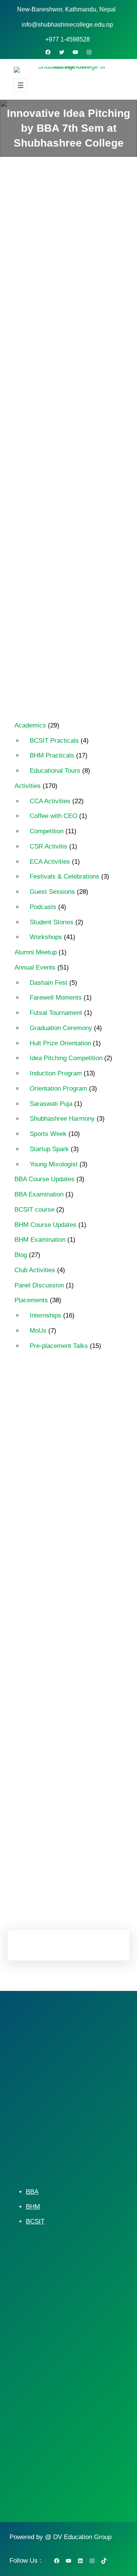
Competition (47, 831)
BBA (32, 2192)
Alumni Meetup (36, 952)
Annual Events (78, 336)
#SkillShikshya (48, 1601)
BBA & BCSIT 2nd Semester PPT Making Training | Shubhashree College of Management (65, 475)
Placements (31, 1300)
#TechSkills (85, 1614)
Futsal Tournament (56, 1013)
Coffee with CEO (53, 816)
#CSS (93, 1434)
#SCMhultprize (48, 1526)
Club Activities (35, 1270)
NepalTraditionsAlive (55, 1745)
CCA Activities (50, 801)
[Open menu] (21, 85)
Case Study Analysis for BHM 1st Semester (66, 662)
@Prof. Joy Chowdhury (58, 1640)
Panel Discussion (39, 1285)
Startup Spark (49, 1149)
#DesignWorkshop (53, 1447)
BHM (33, 2207)
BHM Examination (40, 1240)
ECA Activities (50, 862)
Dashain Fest (49, 983)
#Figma (40, 1473)
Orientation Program (58, 1089)
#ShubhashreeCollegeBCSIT (65, 1565)
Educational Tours (55, 771)
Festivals (76, 1680)
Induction (41, 1732)
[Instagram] (89, 52)
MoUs (38, 1331)
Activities (39, 336)
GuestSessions (49, 1693)
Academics (30, 725)
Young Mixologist (54, 1164)
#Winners (72, 1627)
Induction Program (56, 1073)
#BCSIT (40, 1408)
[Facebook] (48, 52)
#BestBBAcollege (83, 1408)
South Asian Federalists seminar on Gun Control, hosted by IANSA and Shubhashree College (60, 564)
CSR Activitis (49, 846)
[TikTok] (104, 2561)
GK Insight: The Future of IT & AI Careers (68, 520)
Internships (45, 1315)
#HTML (76, 1499)
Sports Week (48, 1134)
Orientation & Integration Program (60, 1763)
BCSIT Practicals (54, 741)
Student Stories (52, 922)
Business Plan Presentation (63, 1667)
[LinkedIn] (76, 1896)
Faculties (41, 1680)
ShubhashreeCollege (56, 1794)
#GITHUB (42, 1499)
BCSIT (35, 2221)
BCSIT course (34, 1210)
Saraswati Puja (51, 1104)
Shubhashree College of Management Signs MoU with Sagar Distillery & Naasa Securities (66, 618)
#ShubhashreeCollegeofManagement (68, 1583)
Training (40, 1820)
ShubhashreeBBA (52, 1781)
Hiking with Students (55, 1706)
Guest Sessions (52, 892)
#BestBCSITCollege (54, 1421)
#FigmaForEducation (56, 1487)
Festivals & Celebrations (65, 876)
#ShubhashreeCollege (57, 1552)
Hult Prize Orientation (60, 1043)
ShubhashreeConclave (58, 1807)
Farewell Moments (56, 998)
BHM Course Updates (45, 1225)
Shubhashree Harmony (62, 1119)
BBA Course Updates (45, 1179)
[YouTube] (75, 52)
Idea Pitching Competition (59, 349)
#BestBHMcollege (52, 1434)
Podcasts (43, 907)
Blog (21, 1255)
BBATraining (45, 1653)
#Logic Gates (46, 1513)
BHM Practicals (52, 755)
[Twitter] (62, 52)
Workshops (46, 937)
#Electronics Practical (56, 1460)
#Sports (87, 1601)
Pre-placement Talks (59, 1346)
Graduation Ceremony (61, 1028)
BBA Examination (39, 1194)
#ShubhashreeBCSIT (56, 1539)
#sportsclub (44, 1614)
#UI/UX (39, 1627)
